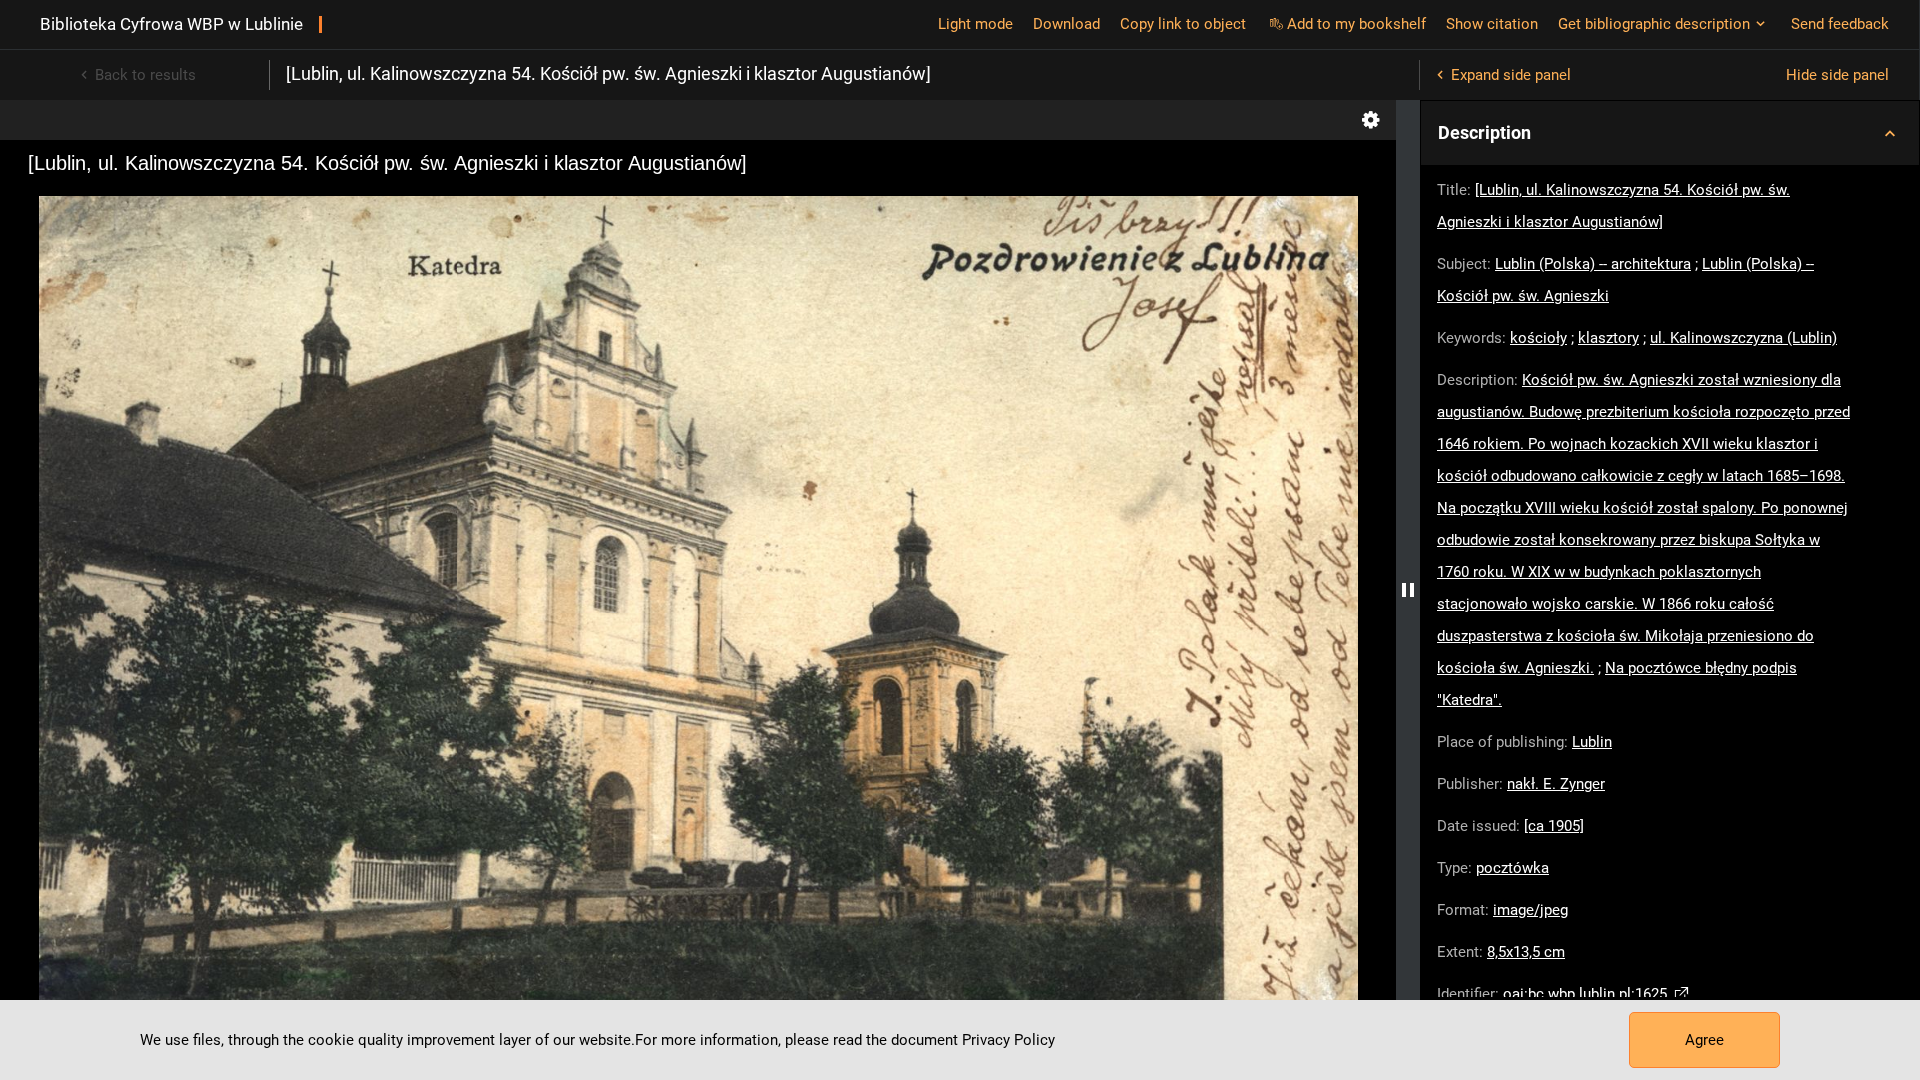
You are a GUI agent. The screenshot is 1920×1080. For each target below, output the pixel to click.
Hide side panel (1837, 75)
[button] (1670, 133)
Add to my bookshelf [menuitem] (1356, 24)
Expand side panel (1511, 75)
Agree (1704, 1040)
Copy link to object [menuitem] (1183, 24)
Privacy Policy (1008, 1040)
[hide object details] (1408, 590)
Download (1066, 24)
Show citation (1492, 24)
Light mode (975, 24)
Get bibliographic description (1654, 24)
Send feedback (1840, 24)
